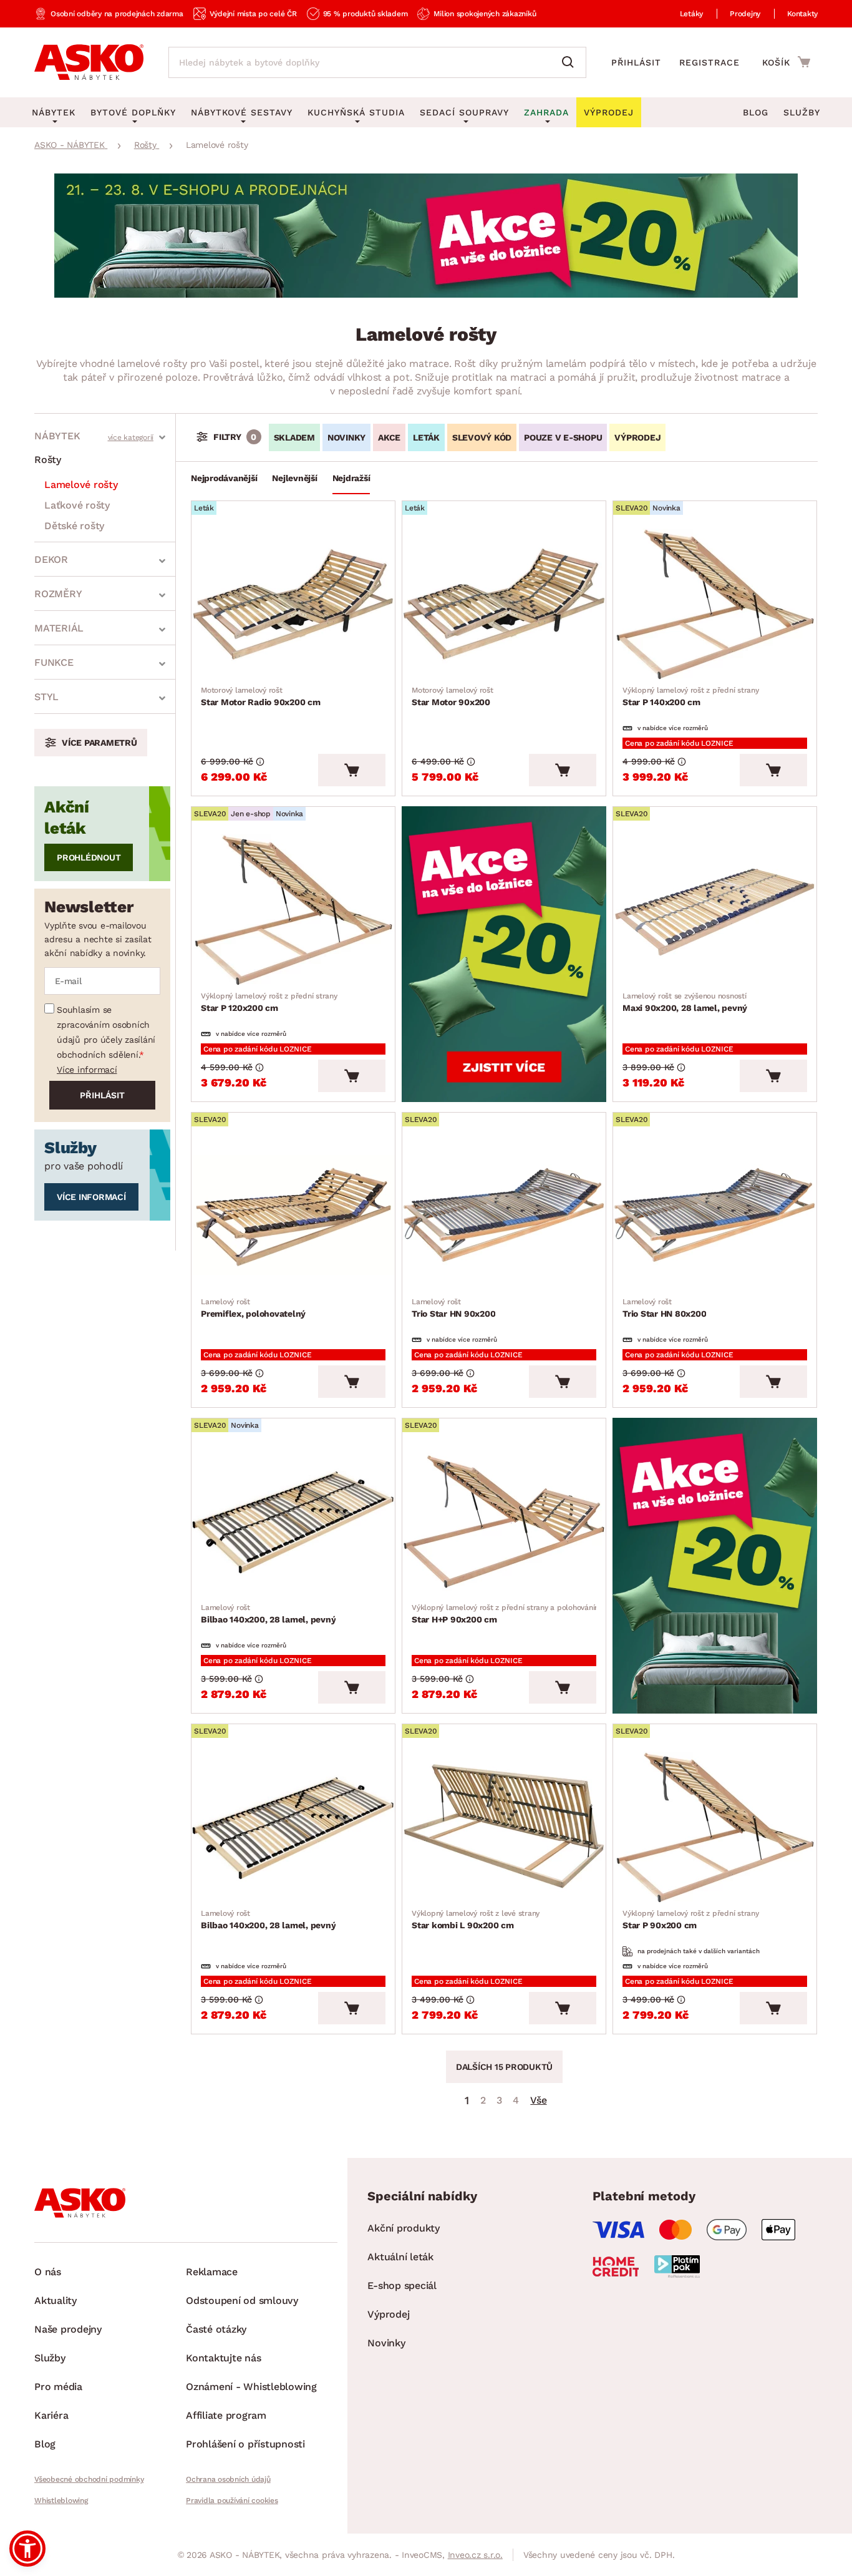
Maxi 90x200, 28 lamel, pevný (685, 1002)
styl (46, 697)
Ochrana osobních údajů (228, 2479)
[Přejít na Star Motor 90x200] (504, 604)
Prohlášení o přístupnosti (245, 2444)
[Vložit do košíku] (352, 770)
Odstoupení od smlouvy (242, 2300)
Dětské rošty (74, 526)
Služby (802, 112)
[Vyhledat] (571, 62)
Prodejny (745, 14)
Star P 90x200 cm (691, 1920)
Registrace (709, 62)
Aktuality (56, 2300)
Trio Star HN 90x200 (453, 1308)
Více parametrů (99, 743)
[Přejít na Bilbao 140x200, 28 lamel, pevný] (293, 1521)
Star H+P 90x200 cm (506, 1614)
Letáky (692, 14)
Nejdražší (351, 478)
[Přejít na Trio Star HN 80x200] (715, 1216)
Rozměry (58, 594)
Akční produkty (404, 2228)
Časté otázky (216, 2329)
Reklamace (212, 2272)
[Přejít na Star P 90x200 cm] (715, 1827)
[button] (27, 2549)
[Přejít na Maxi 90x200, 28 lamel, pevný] (715, 910)
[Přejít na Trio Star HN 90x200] (504, 1216)
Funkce (54, 662)
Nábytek (57, 436)
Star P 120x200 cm (269, 1002)
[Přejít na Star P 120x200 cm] (293, 910)
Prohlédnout (89, 857)
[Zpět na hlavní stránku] (89, 62)
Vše (538, 2100)
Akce (389, 437)
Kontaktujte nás (223, 2358)
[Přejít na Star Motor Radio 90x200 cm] (293, 604)
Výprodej (388, 2314)
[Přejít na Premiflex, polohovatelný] (293, 1216)
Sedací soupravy (464, 112)
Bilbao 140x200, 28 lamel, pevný (268, 1614)
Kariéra (51, 2415)
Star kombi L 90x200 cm (476, 1920)
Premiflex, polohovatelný (253, 1308)
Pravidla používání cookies (232, 2500)
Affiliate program (226, 2415)
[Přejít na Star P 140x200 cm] (715, 604)
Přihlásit (636, 62)
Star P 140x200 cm (691, 696)
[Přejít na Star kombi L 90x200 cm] (504, 1827)
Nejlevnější (294, 478)
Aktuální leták (400, 2257)
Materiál (59, 628)
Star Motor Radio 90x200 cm (261, 696)
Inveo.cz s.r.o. (475, 2555)
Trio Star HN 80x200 (664, 1308)
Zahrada (546, 112)
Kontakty (802, 14)
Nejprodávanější (224, 478)
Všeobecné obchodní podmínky (89, 2479)
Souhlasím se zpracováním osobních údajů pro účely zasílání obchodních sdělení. (106, 1032)
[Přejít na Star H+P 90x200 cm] (504, 1521)
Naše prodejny (68, 2329)
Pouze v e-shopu (563, 437)
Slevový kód (482, 437)
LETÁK (426, 437)
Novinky (346, 437)
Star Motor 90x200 (453, 696)
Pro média (58, 2387)
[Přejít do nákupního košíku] (786, 62)
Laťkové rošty (77, 505)
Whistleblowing (61, 2500)
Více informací (87, 1070)
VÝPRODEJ (637, 437)
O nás (48, 2272)
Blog (756, 112)
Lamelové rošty (81, 485)
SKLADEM (294, 437)
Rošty (48, 460)
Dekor (51, 559)
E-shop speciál (402, 2286)
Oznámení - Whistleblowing (251, 2387)
